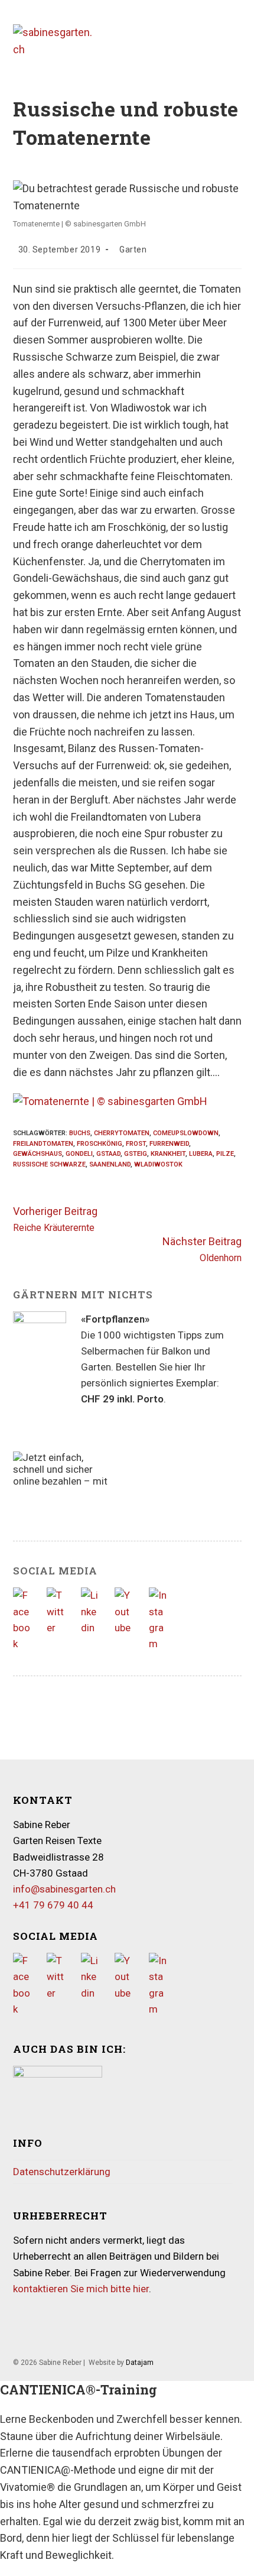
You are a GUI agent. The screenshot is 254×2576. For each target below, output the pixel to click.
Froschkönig (100, 1144)
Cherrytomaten (122, 1133)
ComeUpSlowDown (186, 1133)
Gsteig (136, 1154)
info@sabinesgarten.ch (64, 1889)
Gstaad (108, 1154)
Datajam (140, 2363)
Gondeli (79, 1154)
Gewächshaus (38, 1154)
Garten (133, 250)
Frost (136, 1144)
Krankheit (168, 1154)
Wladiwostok (158, 1164)
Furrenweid (169, 1144)
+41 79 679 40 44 (53, 1905)
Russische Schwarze (49, 1164)
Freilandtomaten (43, 1144)
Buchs (80, 1133)
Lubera (201, 1154)
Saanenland (110, 1164)
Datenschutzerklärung (62, 2172)
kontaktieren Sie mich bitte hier (81, 2289)
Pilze (225, 1154)
